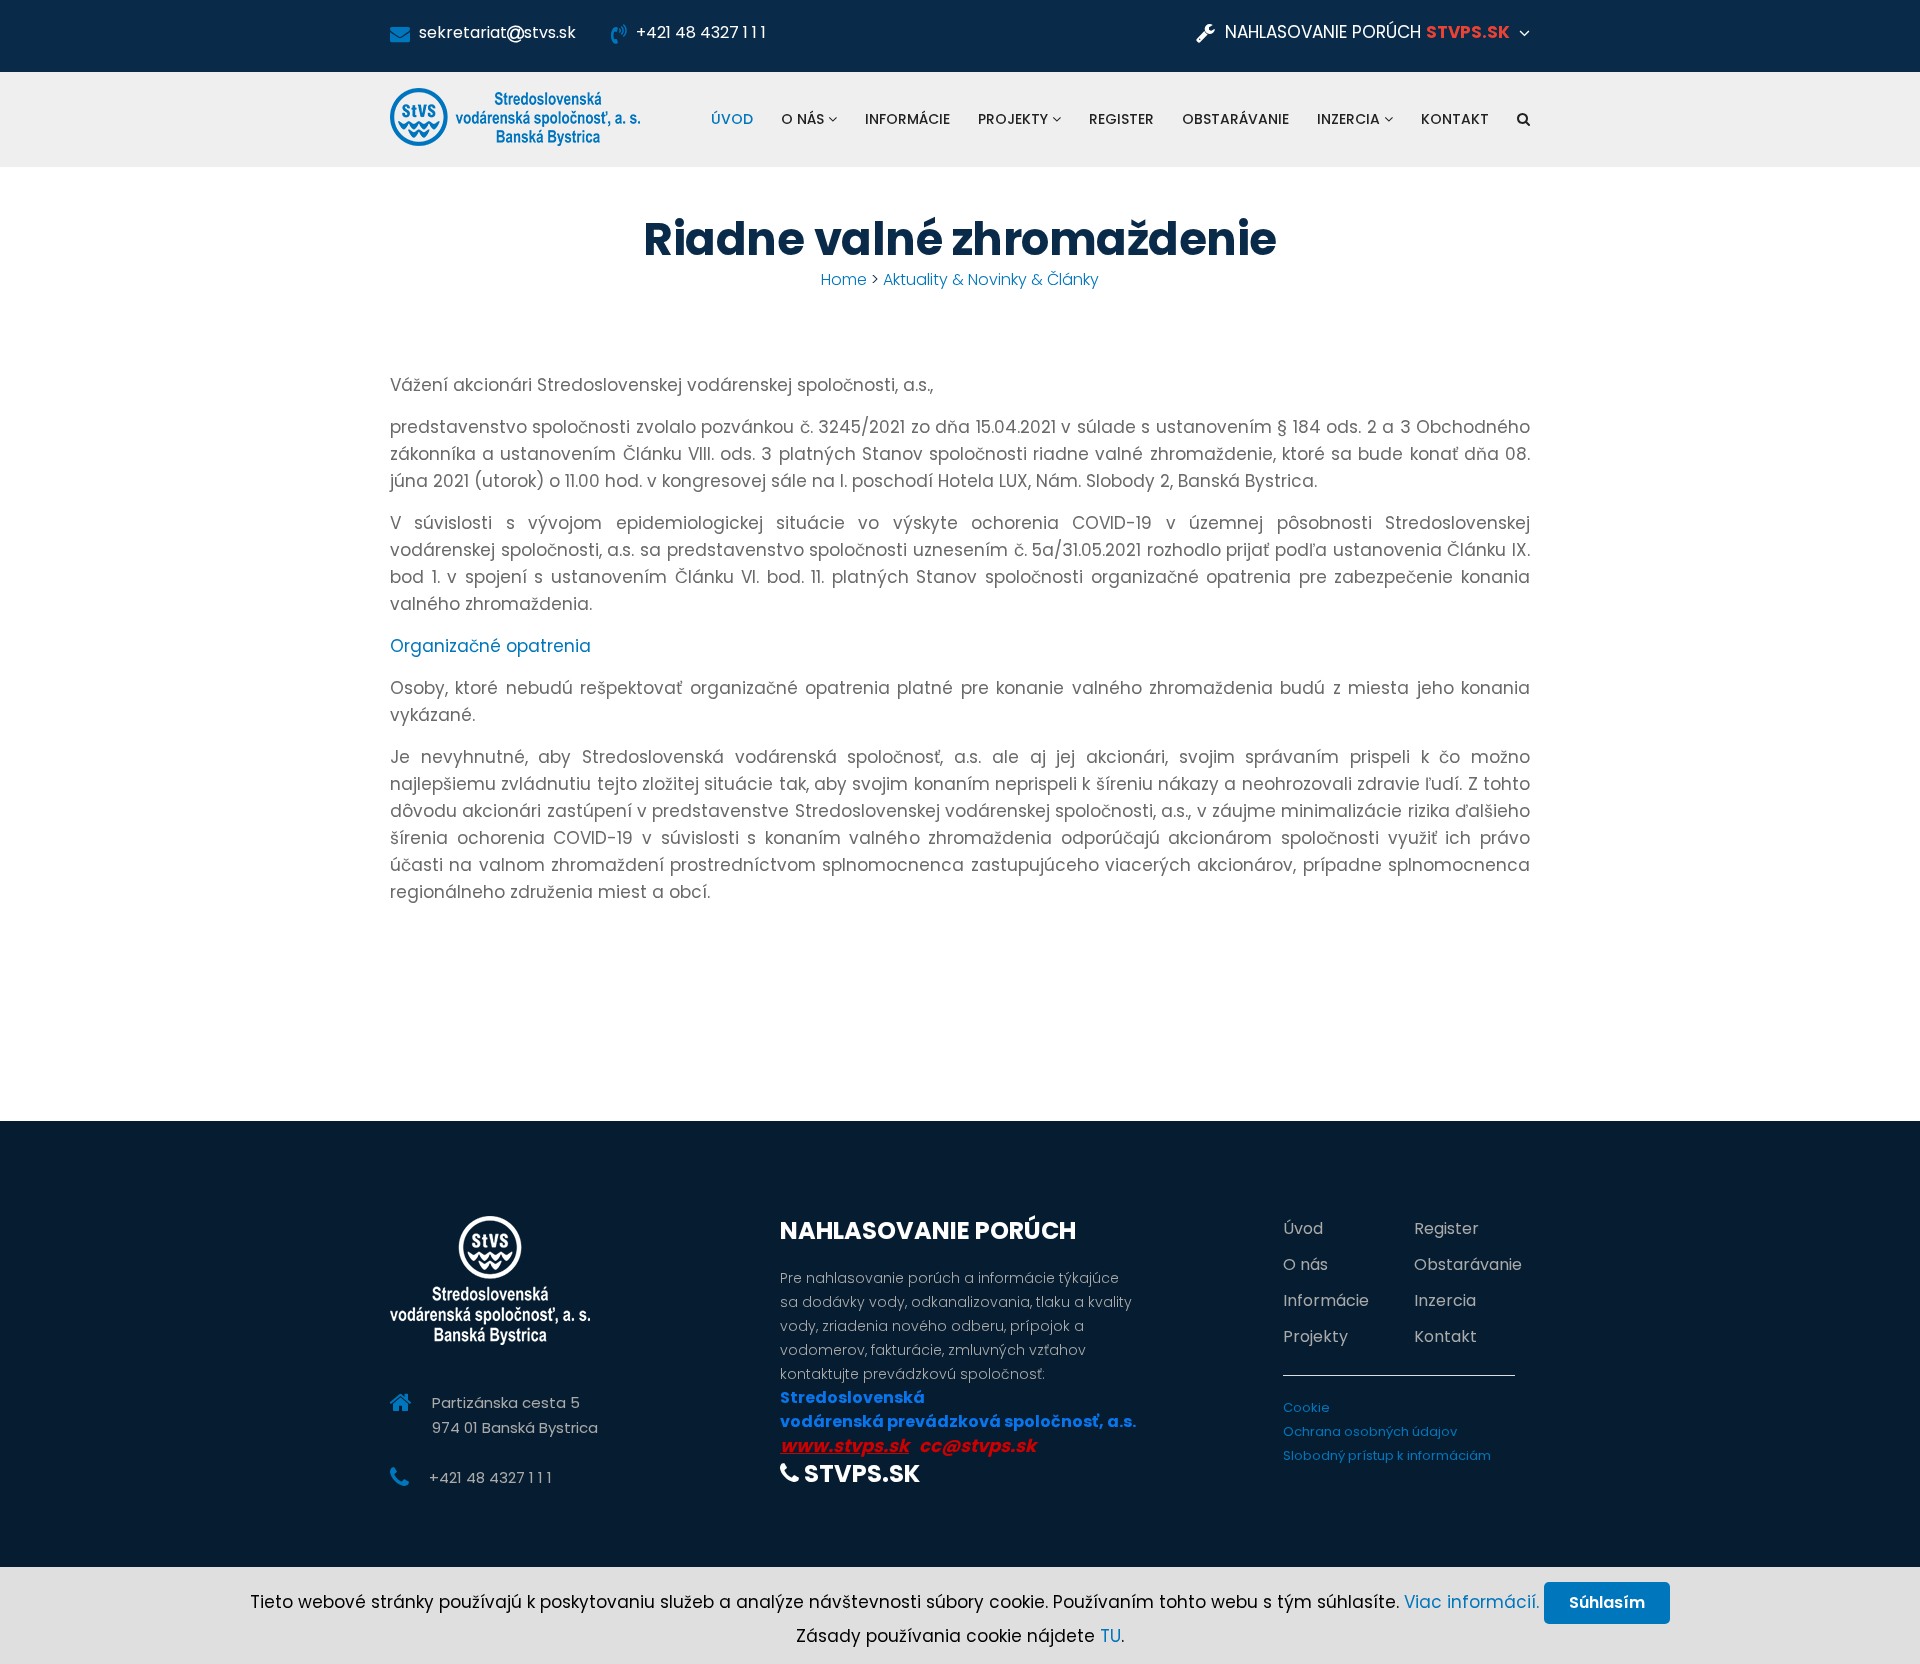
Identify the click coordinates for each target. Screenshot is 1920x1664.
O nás (804, 119)
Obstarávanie (1235, 119)
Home (844, 279)
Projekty (1015, 119)
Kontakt (1455, 119)
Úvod (732, 119)
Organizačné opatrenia (490, 646)
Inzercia (1350, 119)
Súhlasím (1607, 1602)
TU (1110, 1636)
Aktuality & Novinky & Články (991, 279)
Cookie (1306, 1407)
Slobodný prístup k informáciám (1387, 1455)
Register (1121, 119)
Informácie (907, 119)
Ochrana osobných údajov (1370, 1431)
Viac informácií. (1471, 1602)
